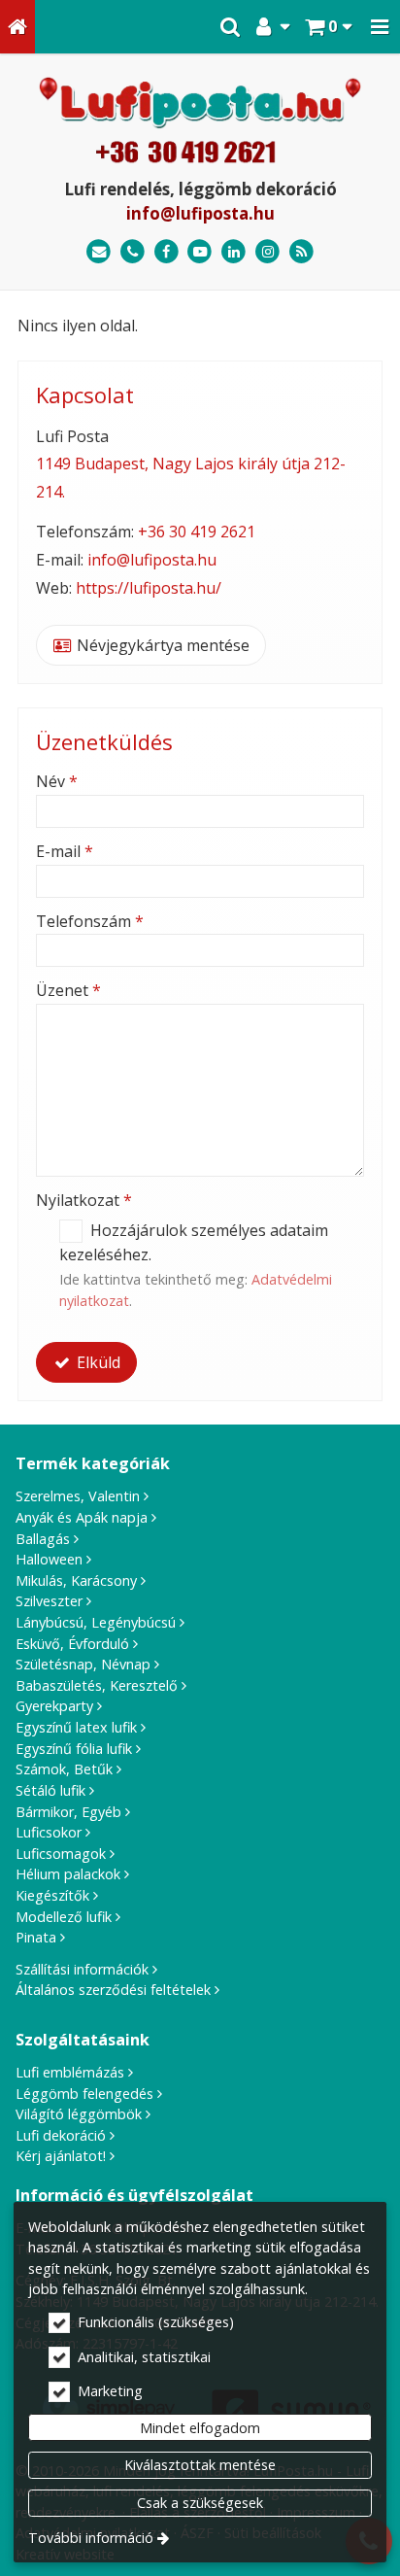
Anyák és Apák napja (82, 1517)
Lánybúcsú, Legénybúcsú (96, 1622)
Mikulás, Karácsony (76, 1580)
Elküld (97, 1362)
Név (57, 781)
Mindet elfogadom (200, 2428)
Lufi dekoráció (61, 2135)
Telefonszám (90, 921)
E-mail (65, 851)
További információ (91, 2538)
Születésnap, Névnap (83, 1664)
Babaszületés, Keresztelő (97, 1685)
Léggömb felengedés (84, 2094)
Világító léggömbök (79, 2114)
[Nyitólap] (17, 27)
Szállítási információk (82, 1969)
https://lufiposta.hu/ (149, 588)
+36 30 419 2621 (197, 532)
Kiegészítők (52, 1895)
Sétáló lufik (50, 1790)
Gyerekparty (54, 1706)
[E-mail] (99, 252)
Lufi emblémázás (70, 2072)
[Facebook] (167, 252)
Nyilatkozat (84, 1200)
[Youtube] (200, 252)
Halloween (49, 1559)
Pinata (36, 1937)
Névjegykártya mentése (161, 645)
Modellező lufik (64, 1917)
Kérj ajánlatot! (61, 2156)
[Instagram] (267, 252)
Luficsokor (49, 1832)
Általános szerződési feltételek (113, 1990)
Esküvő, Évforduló (72, 1644)
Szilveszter (49, 1601)
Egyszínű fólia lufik (74, 1749)
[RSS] (301, 252)
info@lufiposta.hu (200, 213)
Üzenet (68, 990)
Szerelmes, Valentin (78, 1496)
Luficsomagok (61, 1854)
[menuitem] (17, 27)
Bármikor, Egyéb (68, 1812)
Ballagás (43, 1539)
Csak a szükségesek (200, 2503)
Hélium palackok (68, 1874)
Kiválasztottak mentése (200, 2465)
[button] (380, 27)
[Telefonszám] (133, 252)
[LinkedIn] (233, 252)
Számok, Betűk (64, 1769)
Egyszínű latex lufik (76, 1727)
